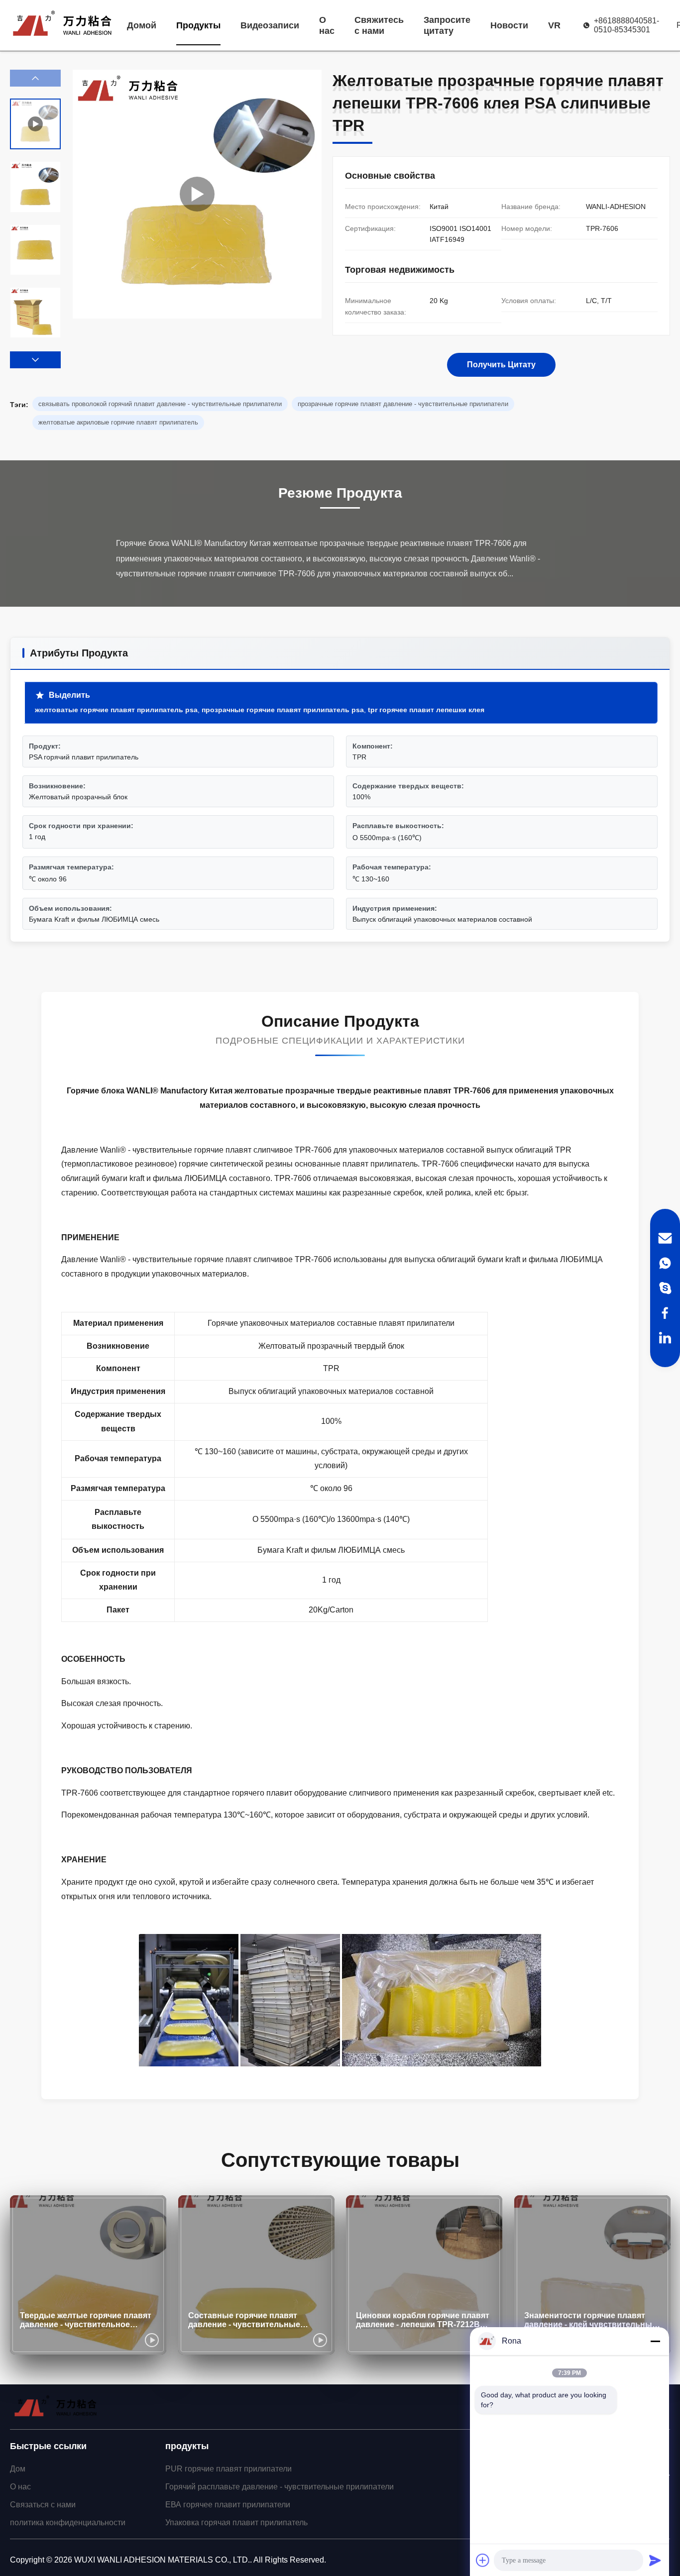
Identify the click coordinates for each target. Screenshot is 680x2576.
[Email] (665, 1238)
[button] (35, 360)
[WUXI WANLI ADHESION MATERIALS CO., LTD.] (62, 25)
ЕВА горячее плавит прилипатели (228, 2505)
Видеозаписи (270, 25)
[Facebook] (665, 1313)
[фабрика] (197, 194)
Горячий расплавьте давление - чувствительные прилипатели (280, 2487)
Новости (509, 25)
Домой (142, 25)
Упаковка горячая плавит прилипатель (236, 2522)
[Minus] (655, 2341)
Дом (18, 2469)
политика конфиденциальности (68, 2522)
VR (554, 25)
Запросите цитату (447, 25)
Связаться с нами (43, 2505)
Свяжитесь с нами (379, 25)
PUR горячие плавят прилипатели (228, 2469)
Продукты (198, 25)
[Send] (655, 2560)
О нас (327, 25)
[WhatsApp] (665, 1263)
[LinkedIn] (665, 1338)
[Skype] (665, 1288)
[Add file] (483, 2560)
